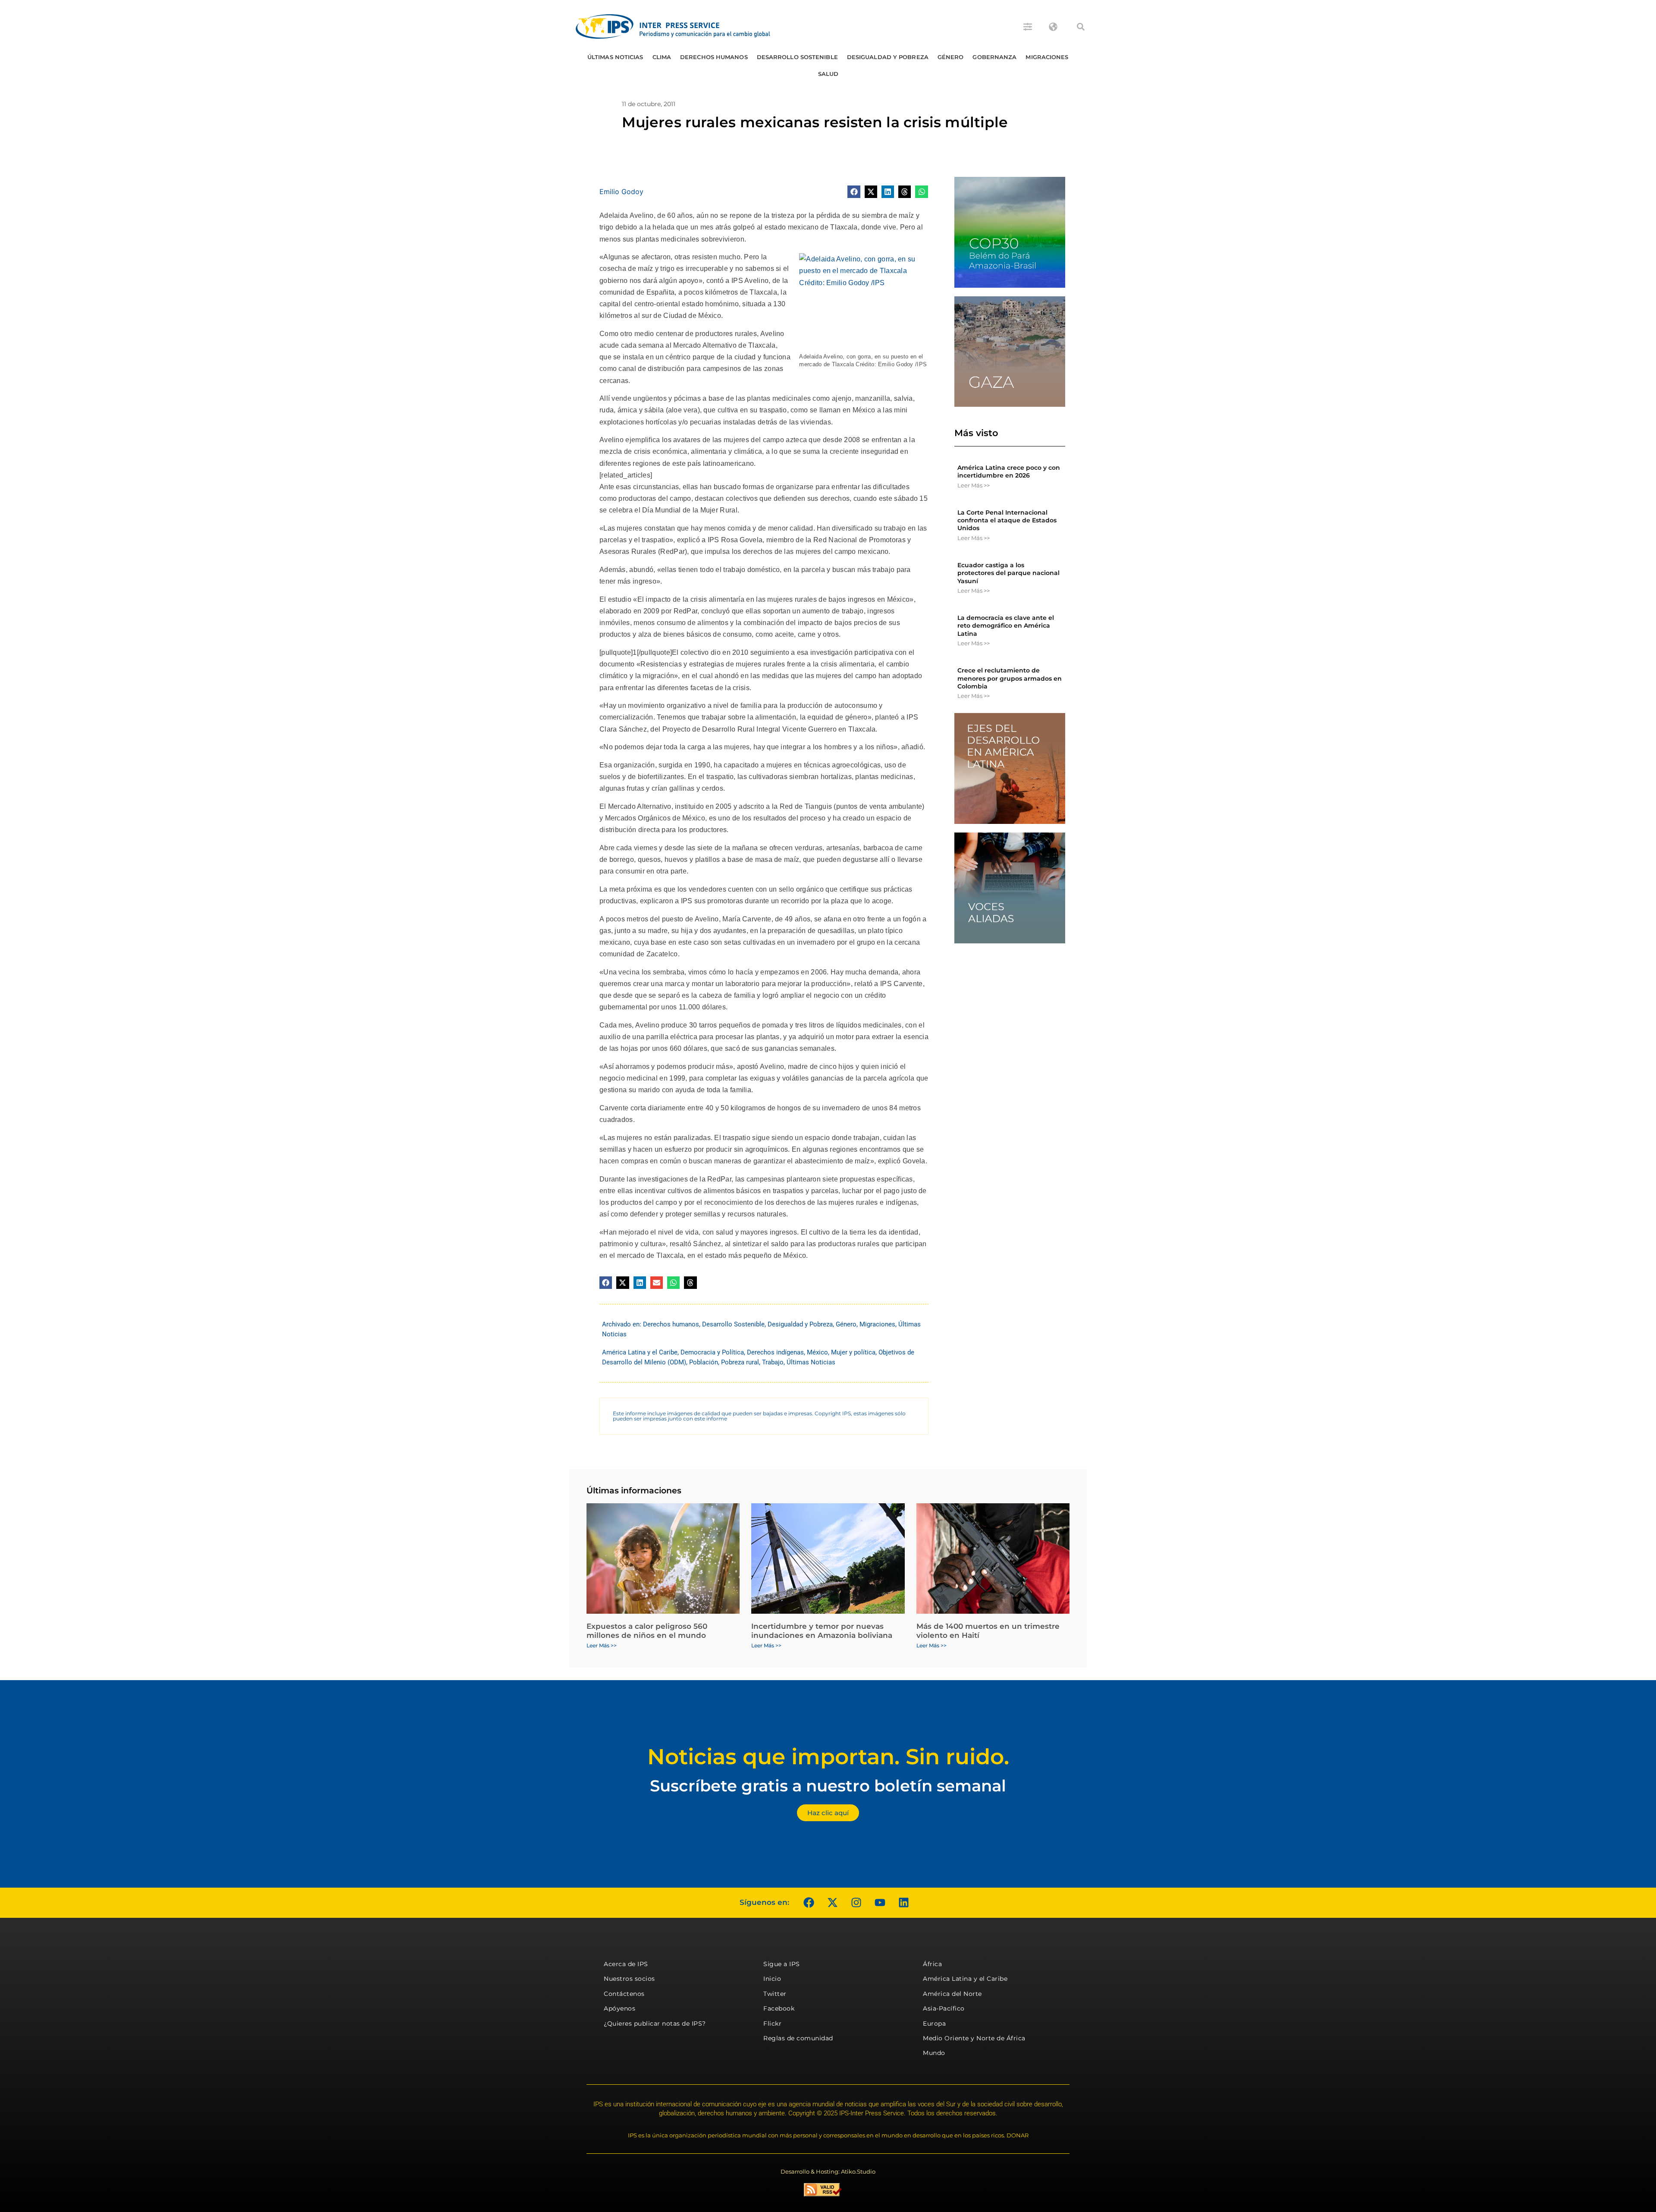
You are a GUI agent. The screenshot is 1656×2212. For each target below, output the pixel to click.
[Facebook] (809, 1903)
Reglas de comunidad (798, 2038)
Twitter (775, 1994)
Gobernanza (994, 57)
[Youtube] (880, 1903)
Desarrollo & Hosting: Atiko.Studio (828, 2171)
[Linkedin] (903, 1903)
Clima (662, 57)
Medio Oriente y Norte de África (974, 2038)
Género (951, 57)
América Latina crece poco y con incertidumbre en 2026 (1009, 471)
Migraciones (1047, 57)
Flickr (772, 2023)
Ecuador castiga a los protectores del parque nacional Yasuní (1008, 573)
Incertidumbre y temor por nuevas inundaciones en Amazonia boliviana (822, 1631)
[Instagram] (856, 1903)
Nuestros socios (629, 1979)
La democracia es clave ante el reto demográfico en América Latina (1006, 625)
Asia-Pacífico (944, 2008)
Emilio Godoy (621, 192)
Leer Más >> (974, 485)
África (932, 1964)
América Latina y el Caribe (640, 1352)
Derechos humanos (714, 57)
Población (704, 1362)
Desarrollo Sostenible (797, 57)
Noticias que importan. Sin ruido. (828, 1757)
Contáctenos (624, 1994)
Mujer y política (853, 1352)
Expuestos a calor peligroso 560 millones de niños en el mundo (647, 1631)
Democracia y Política (712, 1352)
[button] (1081, 27)
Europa (934, 2023)
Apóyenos (619, 2008)
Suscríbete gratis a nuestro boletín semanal (828, 1786)
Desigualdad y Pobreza (888, 57)
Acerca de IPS (626, 1964)
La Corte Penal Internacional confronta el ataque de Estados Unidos (1007, 520)
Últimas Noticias (615, 57)
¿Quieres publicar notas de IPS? (655, 2023)
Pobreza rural (740, 1362)
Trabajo (773, 1362)
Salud (828, 74)
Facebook (779, 2008)
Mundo (934, 2053)
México (817, 1352)
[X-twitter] (832, 1903)
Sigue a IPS (782, 1964)
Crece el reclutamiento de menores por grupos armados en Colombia (1010, 678)
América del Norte (952, 1994)
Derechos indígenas (775, 1352)
